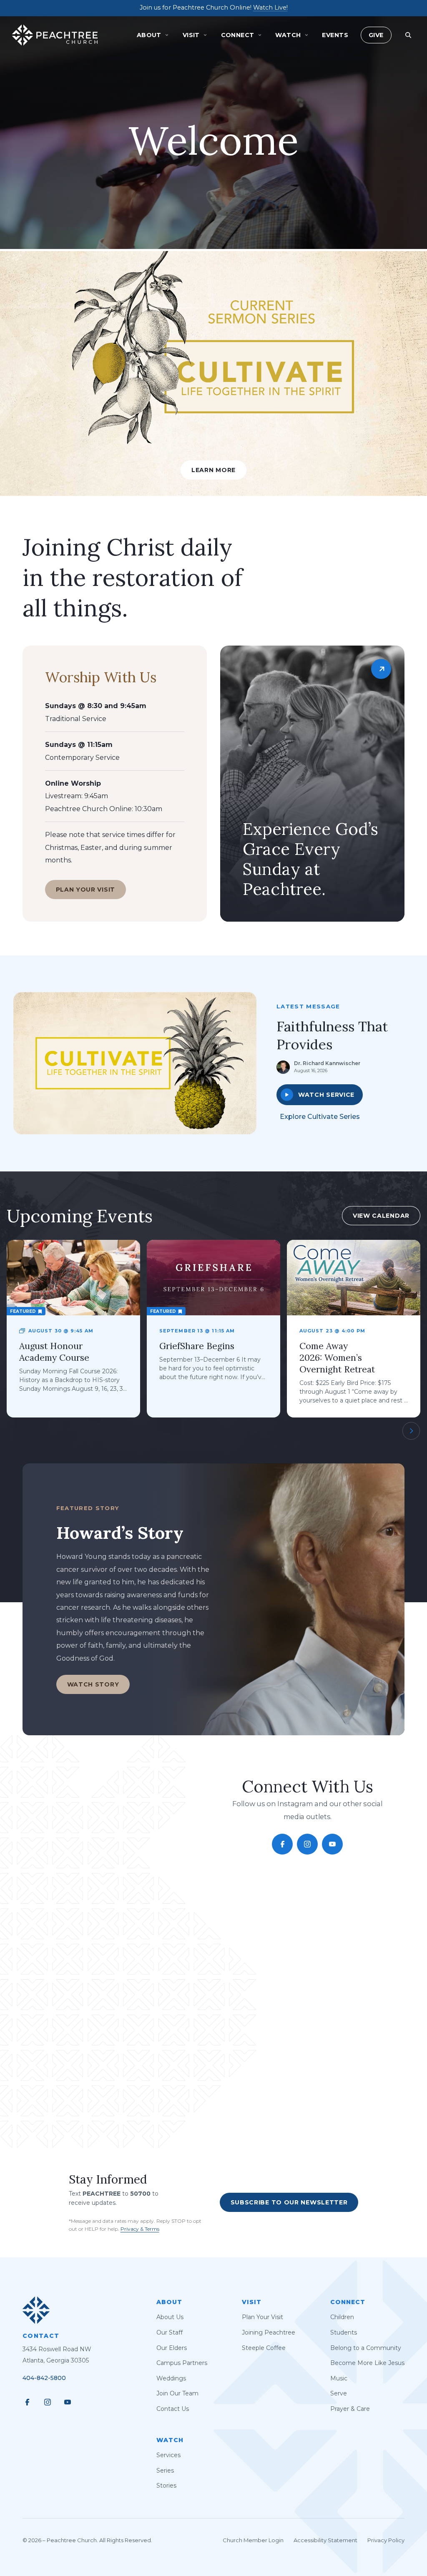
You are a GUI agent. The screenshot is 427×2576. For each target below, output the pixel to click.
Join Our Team (177, 2393)
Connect (348, 2302)
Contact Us (173, 2409)
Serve (339, 2393)
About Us (170, 2317)
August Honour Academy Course (54, 1352)
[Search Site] (408, 35)
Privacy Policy (386, 2540)
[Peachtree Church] (55, 35)
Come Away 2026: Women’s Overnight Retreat (337, 1358)
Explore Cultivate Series (320, 1117)
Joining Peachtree (269, 2332)
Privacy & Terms (140, 2229)
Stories (166, 2486)
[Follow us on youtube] (332, 1844)
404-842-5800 (44, 2378)
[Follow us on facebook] (282, 1844)
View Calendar (381, 1216)
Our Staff (170, 2332)
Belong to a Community (366, 2348)
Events (335, 35)
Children (342, 2317)
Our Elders (172, 2348)
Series (165, 2470)
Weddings (171, 2378)
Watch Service (326, 1095)
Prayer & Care (350, 2409)
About (169, 2302)
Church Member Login (253, 2540)
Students (344, 2332)
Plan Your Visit (86, 890)
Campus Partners (182, 2363)
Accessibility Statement (325, 2540)
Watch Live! (270, 8)
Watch (170, 2440)
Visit (252, 2302)
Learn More (213, 470)
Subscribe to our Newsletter (289, 2202)
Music (339, 2378)
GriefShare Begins (197, 1346)
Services (168, 2455)
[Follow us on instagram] (307, 1844)
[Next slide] (411, 1431)
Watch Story (93, 1684)
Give (376, 35)
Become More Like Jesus (367, 2363)
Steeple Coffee (264, 2348)
